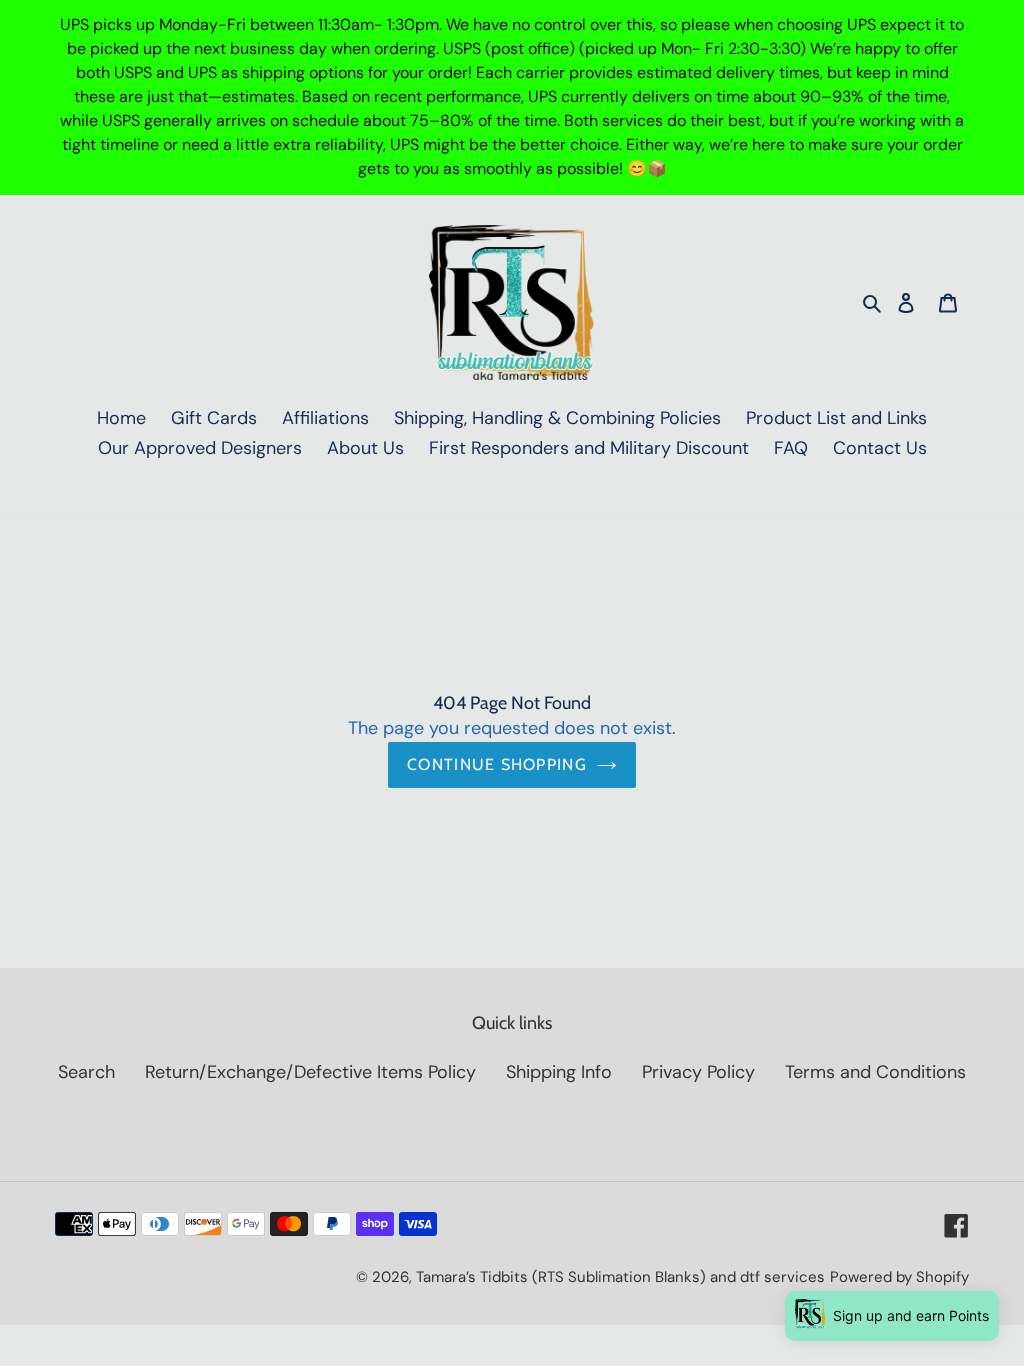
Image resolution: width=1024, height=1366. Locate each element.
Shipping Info (559, 1072)
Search (86, 1072)
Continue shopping (497, 764)
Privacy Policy (698, 1072)
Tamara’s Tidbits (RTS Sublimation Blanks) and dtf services (620, 1277)
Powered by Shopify (899, 1277)
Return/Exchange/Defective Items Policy (310, 1072)
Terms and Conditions (875, 1072)
